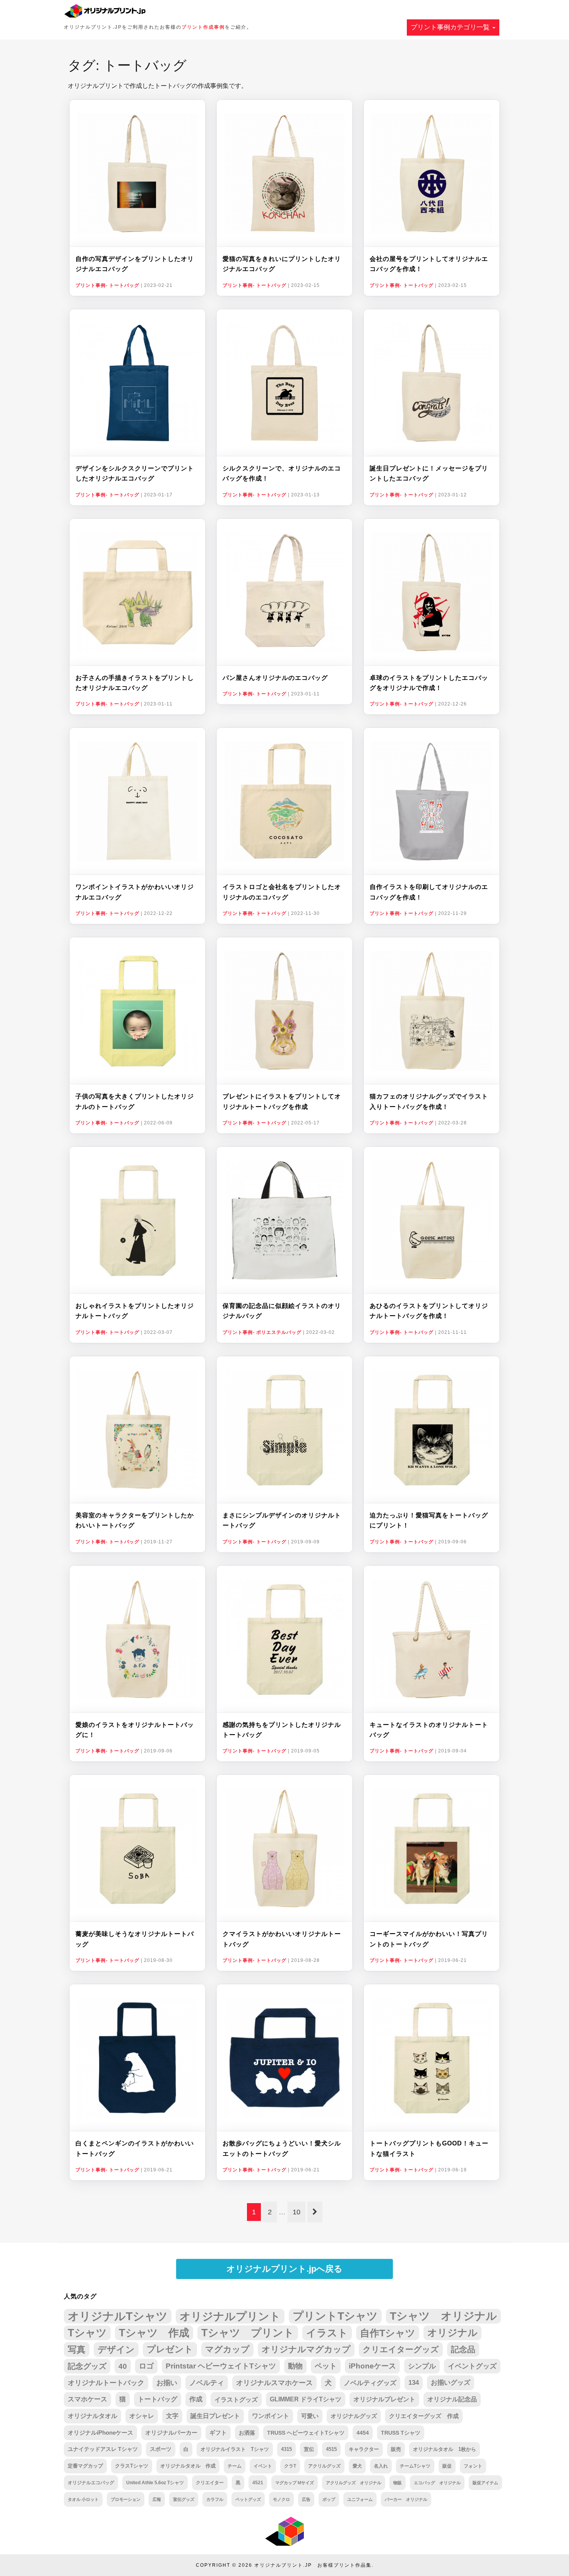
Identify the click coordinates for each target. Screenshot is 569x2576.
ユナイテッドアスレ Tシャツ (103, 2449)
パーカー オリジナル (406, 2499)
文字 (172, 2416)
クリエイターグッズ (401, 2349)
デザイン (116, 2349)
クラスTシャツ (132, 2466)
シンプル (422, 2366)
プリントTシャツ (335, 2316)
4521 (258, 2482)
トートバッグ (158, 2399)
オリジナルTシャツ (118, 2316)
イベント (263, 2466)
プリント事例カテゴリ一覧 (451, 27)
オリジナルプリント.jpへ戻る (284, 2269)
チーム (235, 2466)
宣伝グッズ (184, 2499)
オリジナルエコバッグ (91, 2482)
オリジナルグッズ (354, 2416)
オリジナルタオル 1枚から (445, 2449)
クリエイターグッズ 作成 (424, 2416)
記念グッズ (87, 2366)
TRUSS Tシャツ (401, 2433)
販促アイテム (485, 2483)
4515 (331, 2449)
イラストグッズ (236, 2399)
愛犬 (357, 2466)
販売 (396, 2449)
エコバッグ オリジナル (437, 2483)
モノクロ (281, 2499)
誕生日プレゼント (215, 2416)
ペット (326, 2366)
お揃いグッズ (451, 2383)
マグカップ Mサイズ (295, 2483)
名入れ (381, 2466)
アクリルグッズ (324, 2466)
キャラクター (364, 2449)
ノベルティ (207, 2383)
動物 (295, 2366)
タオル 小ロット (83, 2499)
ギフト (218, 2433)
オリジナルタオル (93, 2416)
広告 (306, 2499)
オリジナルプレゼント (384, 2399)
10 (296, 2212)
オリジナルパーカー (171, 2433)
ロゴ (146, 2366)
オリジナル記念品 (452, 2399)
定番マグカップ (85, 2466)
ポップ (329, 2499)
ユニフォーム (360, 2499)
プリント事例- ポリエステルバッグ (262, 1332)
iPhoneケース (372, 2366)
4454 (363, 2433)
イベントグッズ (472, 2366)
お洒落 (247, 2433)
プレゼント (170, 2349)
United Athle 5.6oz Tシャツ (155, 2482)
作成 (196, 2399)
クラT (290, 2466)
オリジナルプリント (230, 2316)
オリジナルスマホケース (274, 2383)
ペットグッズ (248, 2499)
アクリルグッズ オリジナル (354, 2483)
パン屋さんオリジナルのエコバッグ (275, 678)
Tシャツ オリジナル (443, 2316)
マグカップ (227, 2349)
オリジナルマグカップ (306, 2349)
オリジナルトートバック (106, 2383)
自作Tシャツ (388, 2333)
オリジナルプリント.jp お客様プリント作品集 (313, 2565)
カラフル (215, 2499)
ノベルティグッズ (370, 2383)
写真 (77, 2349)
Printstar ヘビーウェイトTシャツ (221, 2366)
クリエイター (210, 2482)
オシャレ (142, 2416)
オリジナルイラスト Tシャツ (235, 2449)
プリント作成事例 (203, 27)
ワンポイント (271, 2416)
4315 (286, 2449)
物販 (398, 2483)
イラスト (327, 2333)
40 (123, 2366)
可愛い (310, 2416)
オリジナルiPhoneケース (100, 2433)
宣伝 (309, 2449)
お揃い (167, 2383)
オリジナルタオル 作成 (188, 2466)
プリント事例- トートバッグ (107, 285)
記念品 (463, 2349)
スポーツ (161, 2449)
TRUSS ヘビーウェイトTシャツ (306, 2433)
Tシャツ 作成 (154, 2333)
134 (414, 2383)
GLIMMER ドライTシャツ (306, 2399)
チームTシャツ (415, 2466)
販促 (447, 2466)
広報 (157, 2499)
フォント (473, 2466)
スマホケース (87, 2399)
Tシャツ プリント (248, 2333)
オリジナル (452, 2333)
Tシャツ (87, 2333)
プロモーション (126, 2499)
